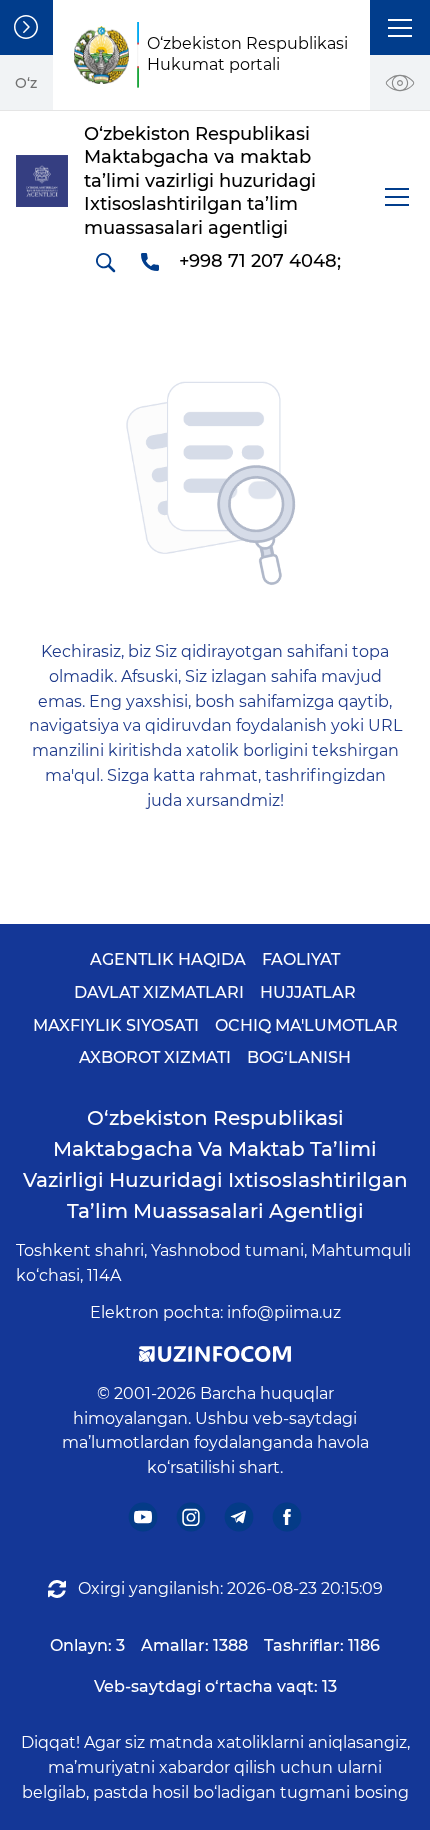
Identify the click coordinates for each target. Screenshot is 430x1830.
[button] (400, 27)
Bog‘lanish (299, 1057)
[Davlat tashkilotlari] (26, 27)
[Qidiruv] (105, 262)
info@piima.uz (284, 1312)
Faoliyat (301, 959)
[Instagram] (191, 1517)
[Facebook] (287, 1517)
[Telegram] (239, 1517)
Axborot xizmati (155, 1057)
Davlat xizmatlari (159, 992)
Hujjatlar (308, 992)
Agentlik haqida (168, 959)
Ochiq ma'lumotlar (306, 1025)
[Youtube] (143, 1517)
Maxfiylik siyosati (116, 1025)
